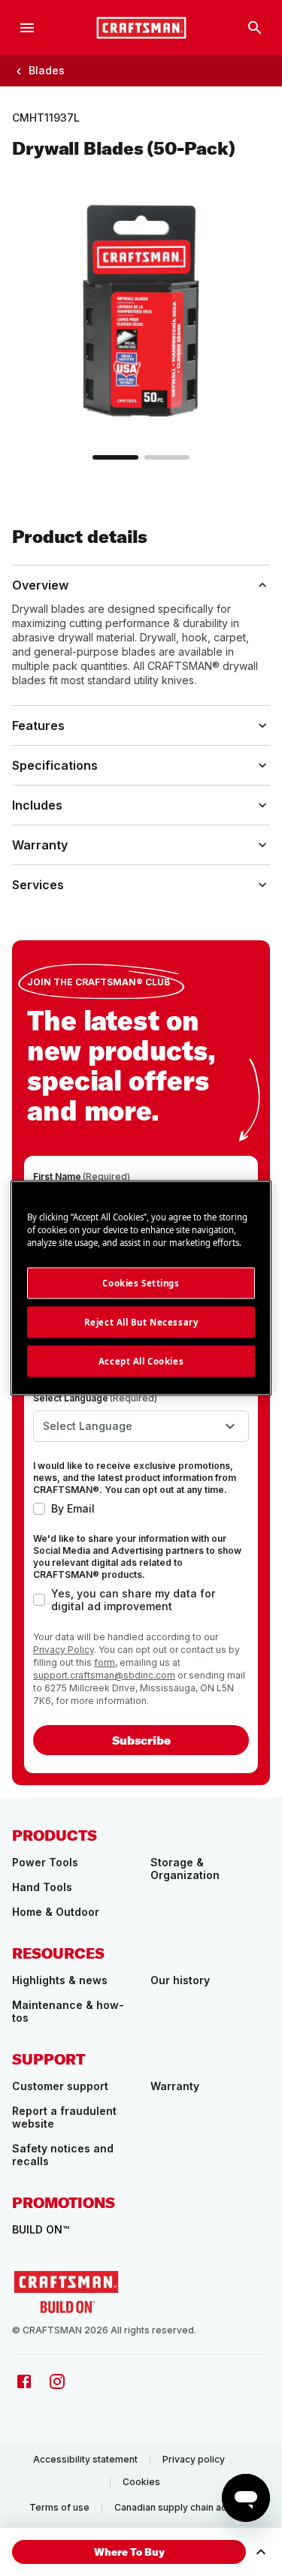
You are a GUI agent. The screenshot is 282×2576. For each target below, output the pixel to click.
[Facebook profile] (24, 2381)
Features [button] (38, 725)
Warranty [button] (40, 845)
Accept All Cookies (141, 1361)
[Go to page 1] (115, 457)
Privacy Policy (64, 1650)
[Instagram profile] (57, 2381)
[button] (129, 2552)
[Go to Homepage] (141, 28)
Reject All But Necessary (141, 1322)
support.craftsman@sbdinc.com (104, 1675)
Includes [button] (37, 805)
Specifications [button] (55, 765)
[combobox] (141, 1426)
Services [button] (38, 885)
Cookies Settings (141, 1283)
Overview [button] (40, 585)
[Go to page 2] (167, 457)
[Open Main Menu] (27, 28)
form (105, 1662)
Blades (47, 70)
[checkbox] (39, 1509)
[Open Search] (255, 28)
